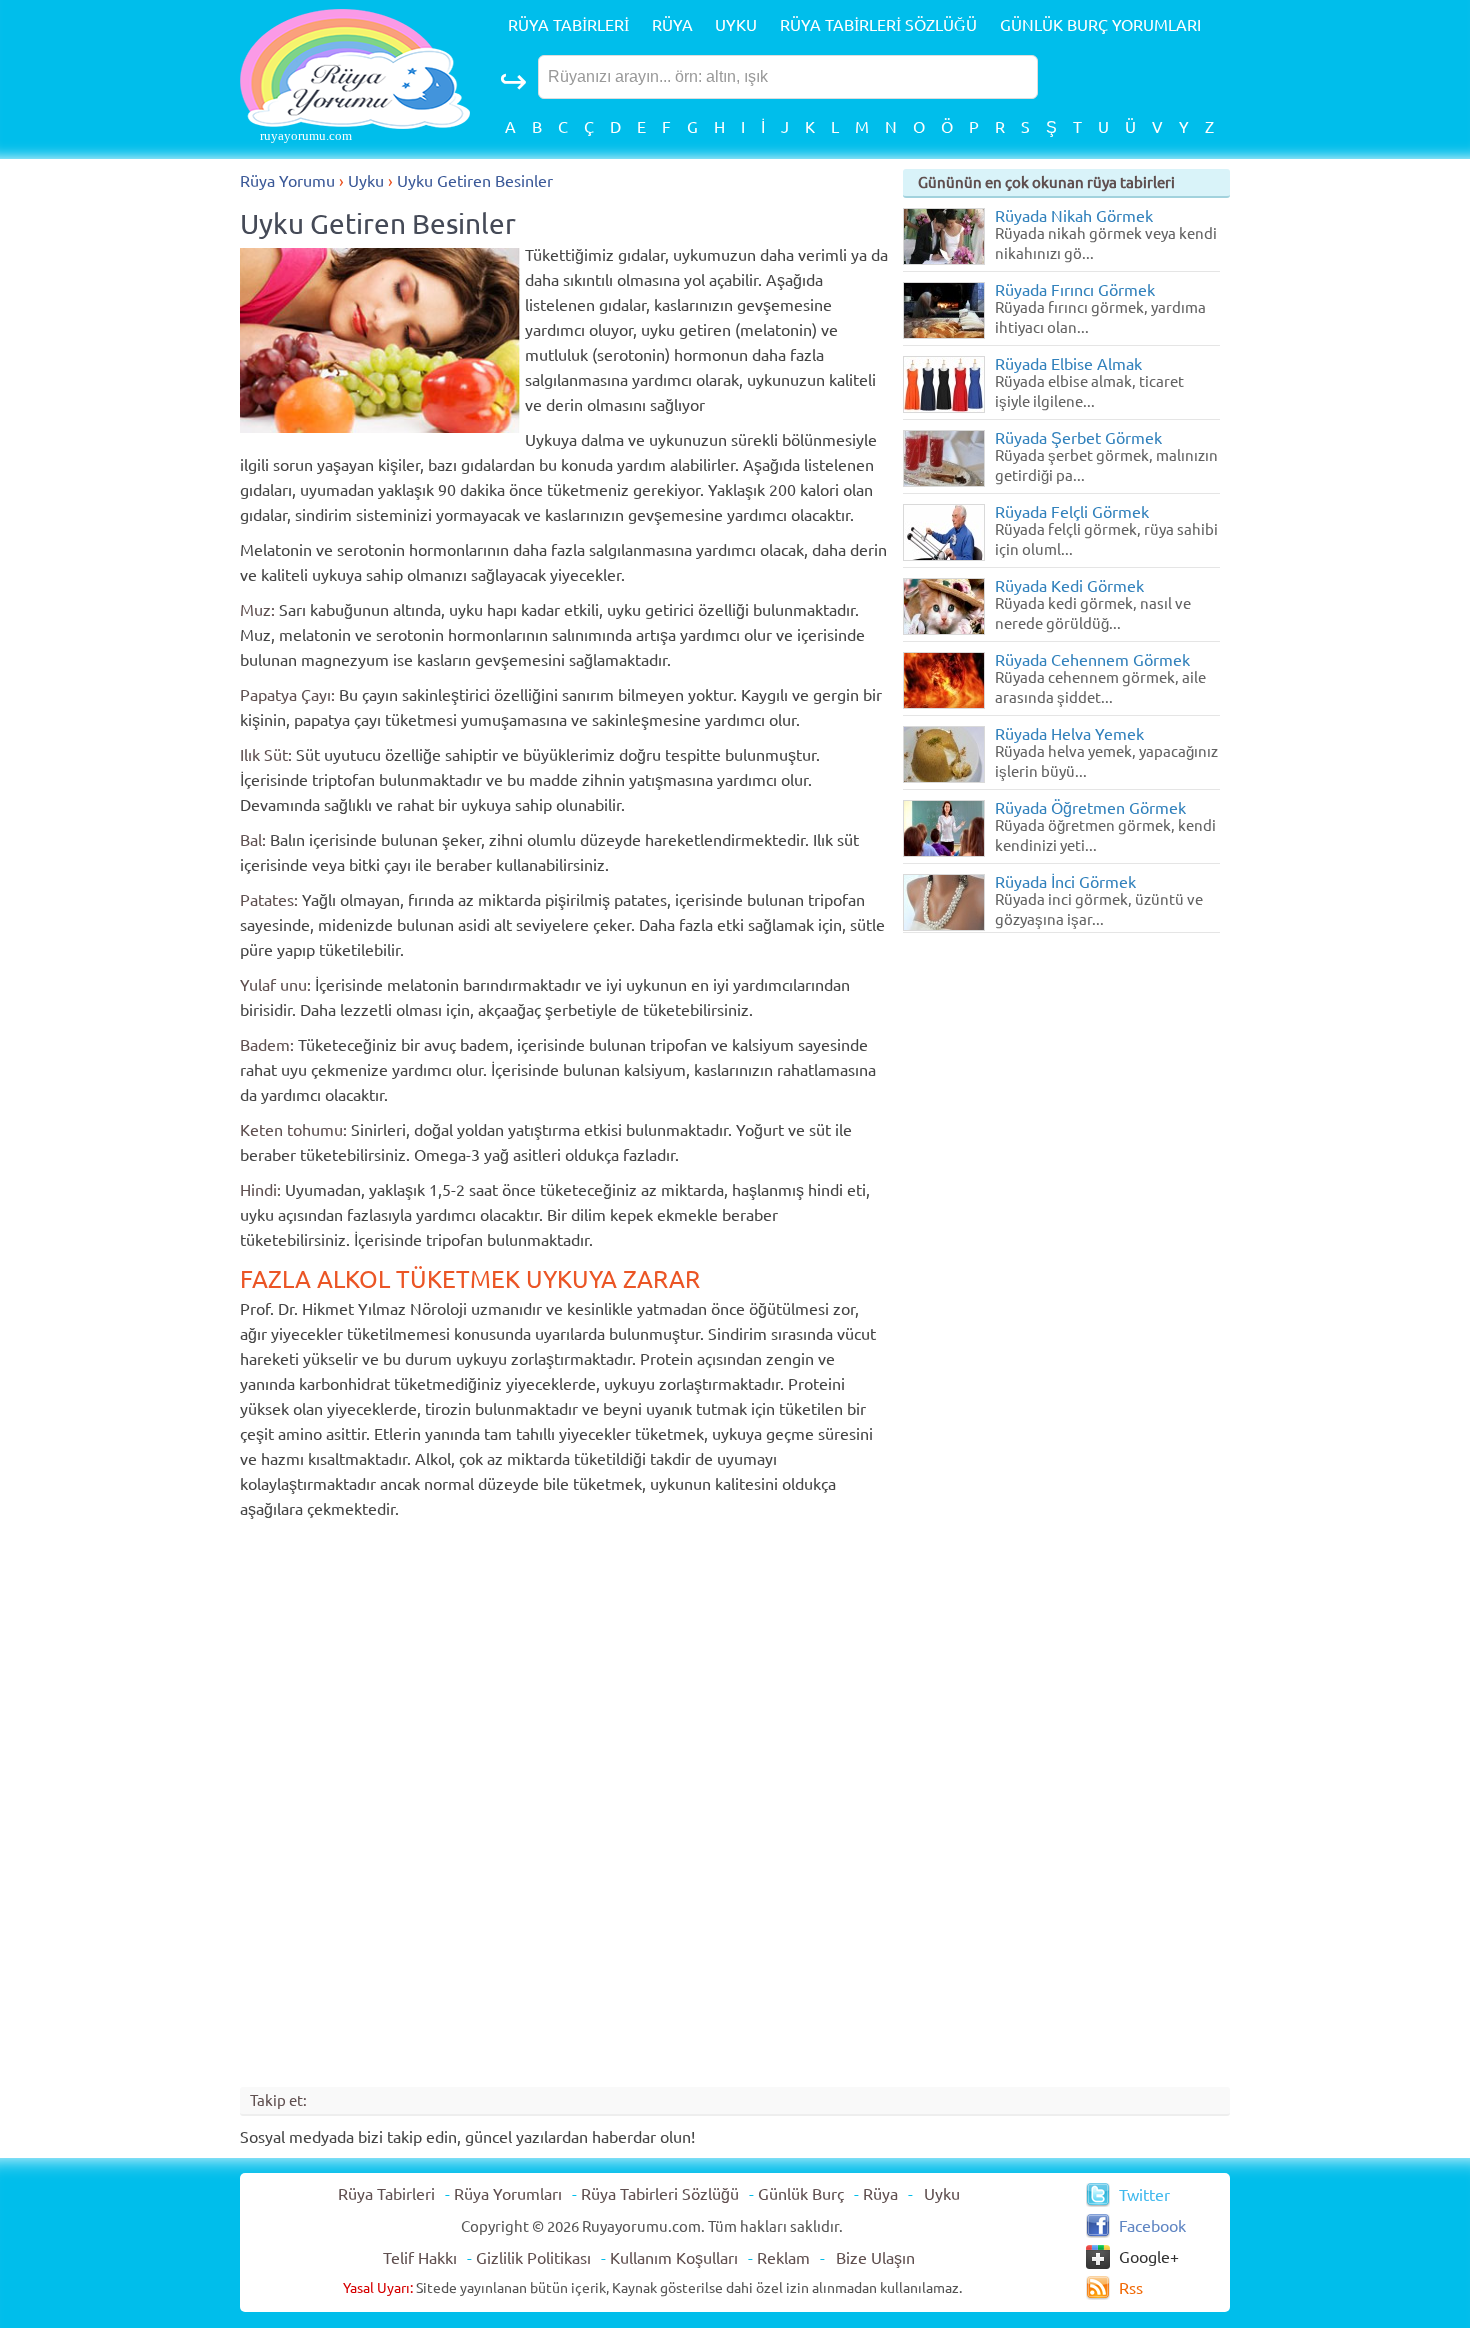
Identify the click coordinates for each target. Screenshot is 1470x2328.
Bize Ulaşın (875, 2258)
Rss (1131, 2288)
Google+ (1149, 2257)
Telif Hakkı (420, 2258)
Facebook (1152, 2226)
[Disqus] (569, 1802)
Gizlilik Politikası (533, 2258)
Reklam (783, 2258)
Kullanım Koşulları (674, 2258)
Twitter (1144, 2195)
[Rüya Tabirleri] (355, 123)
